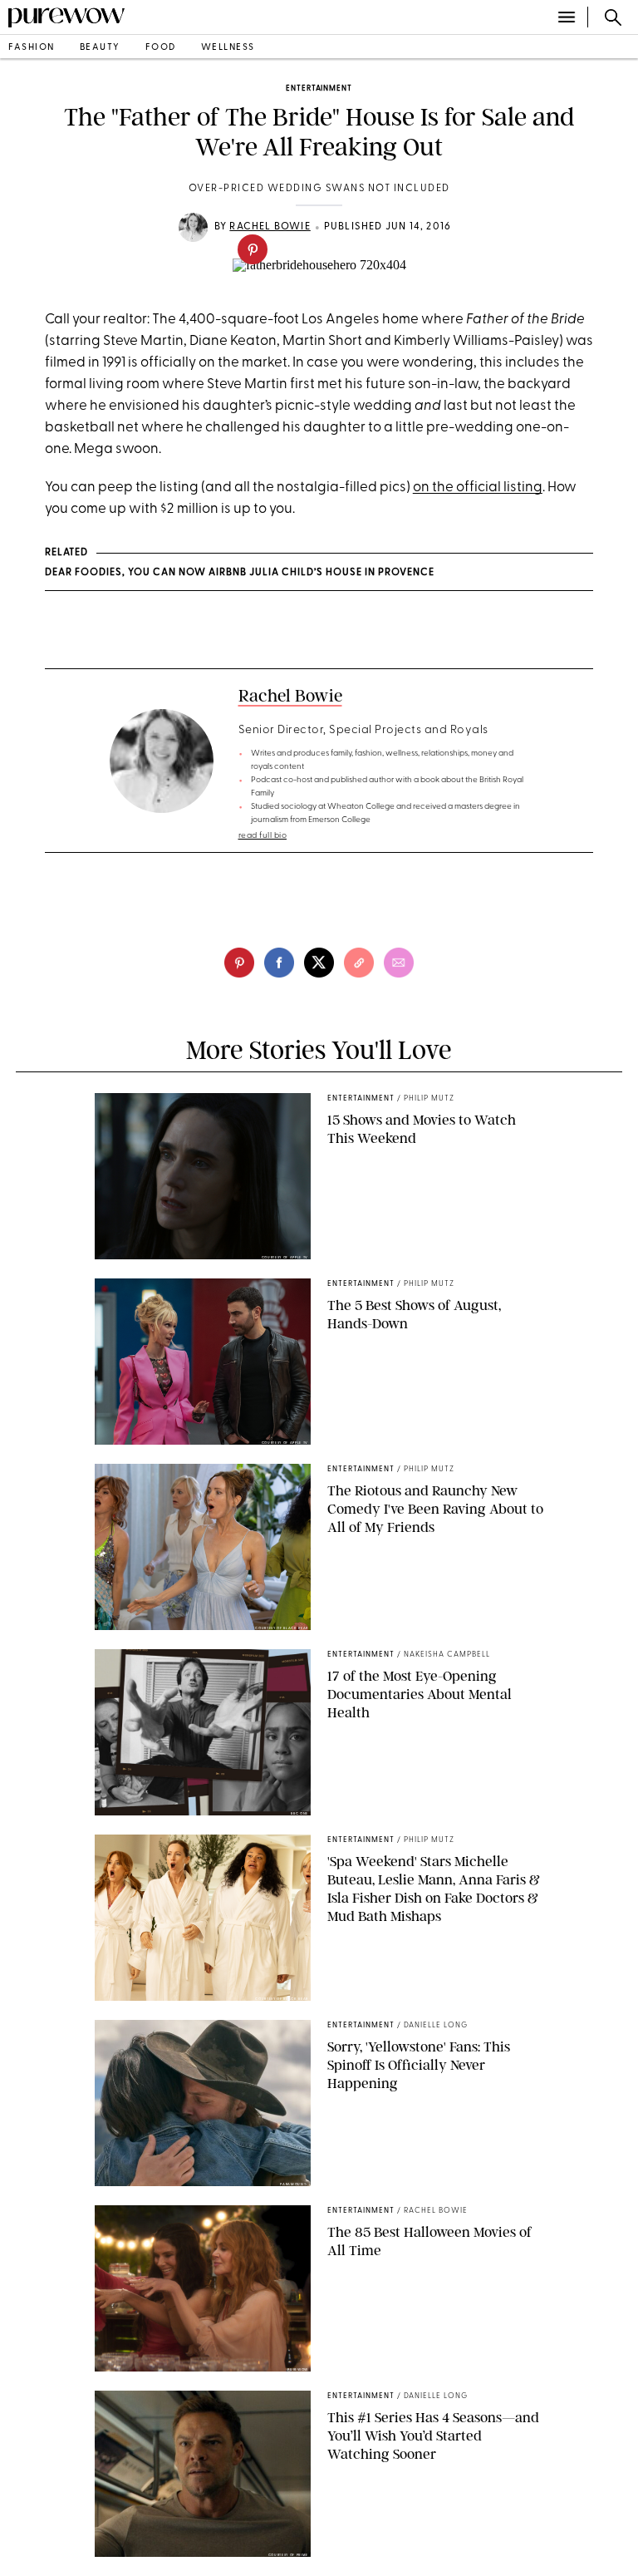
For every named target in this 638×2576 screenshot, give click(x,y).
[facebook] (279, 963)
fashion (32, 48)
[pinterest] (253, 249)
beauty (100, 48)
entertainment (319, 89)
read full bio (263, 836)
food (161, 48)
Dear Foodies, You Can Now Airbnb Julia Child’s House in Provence (240, 573)
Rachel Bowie (270, 227)
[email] (399, 963)
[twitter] (319, 963)
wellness (228, 48)
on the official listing (478, 488)
